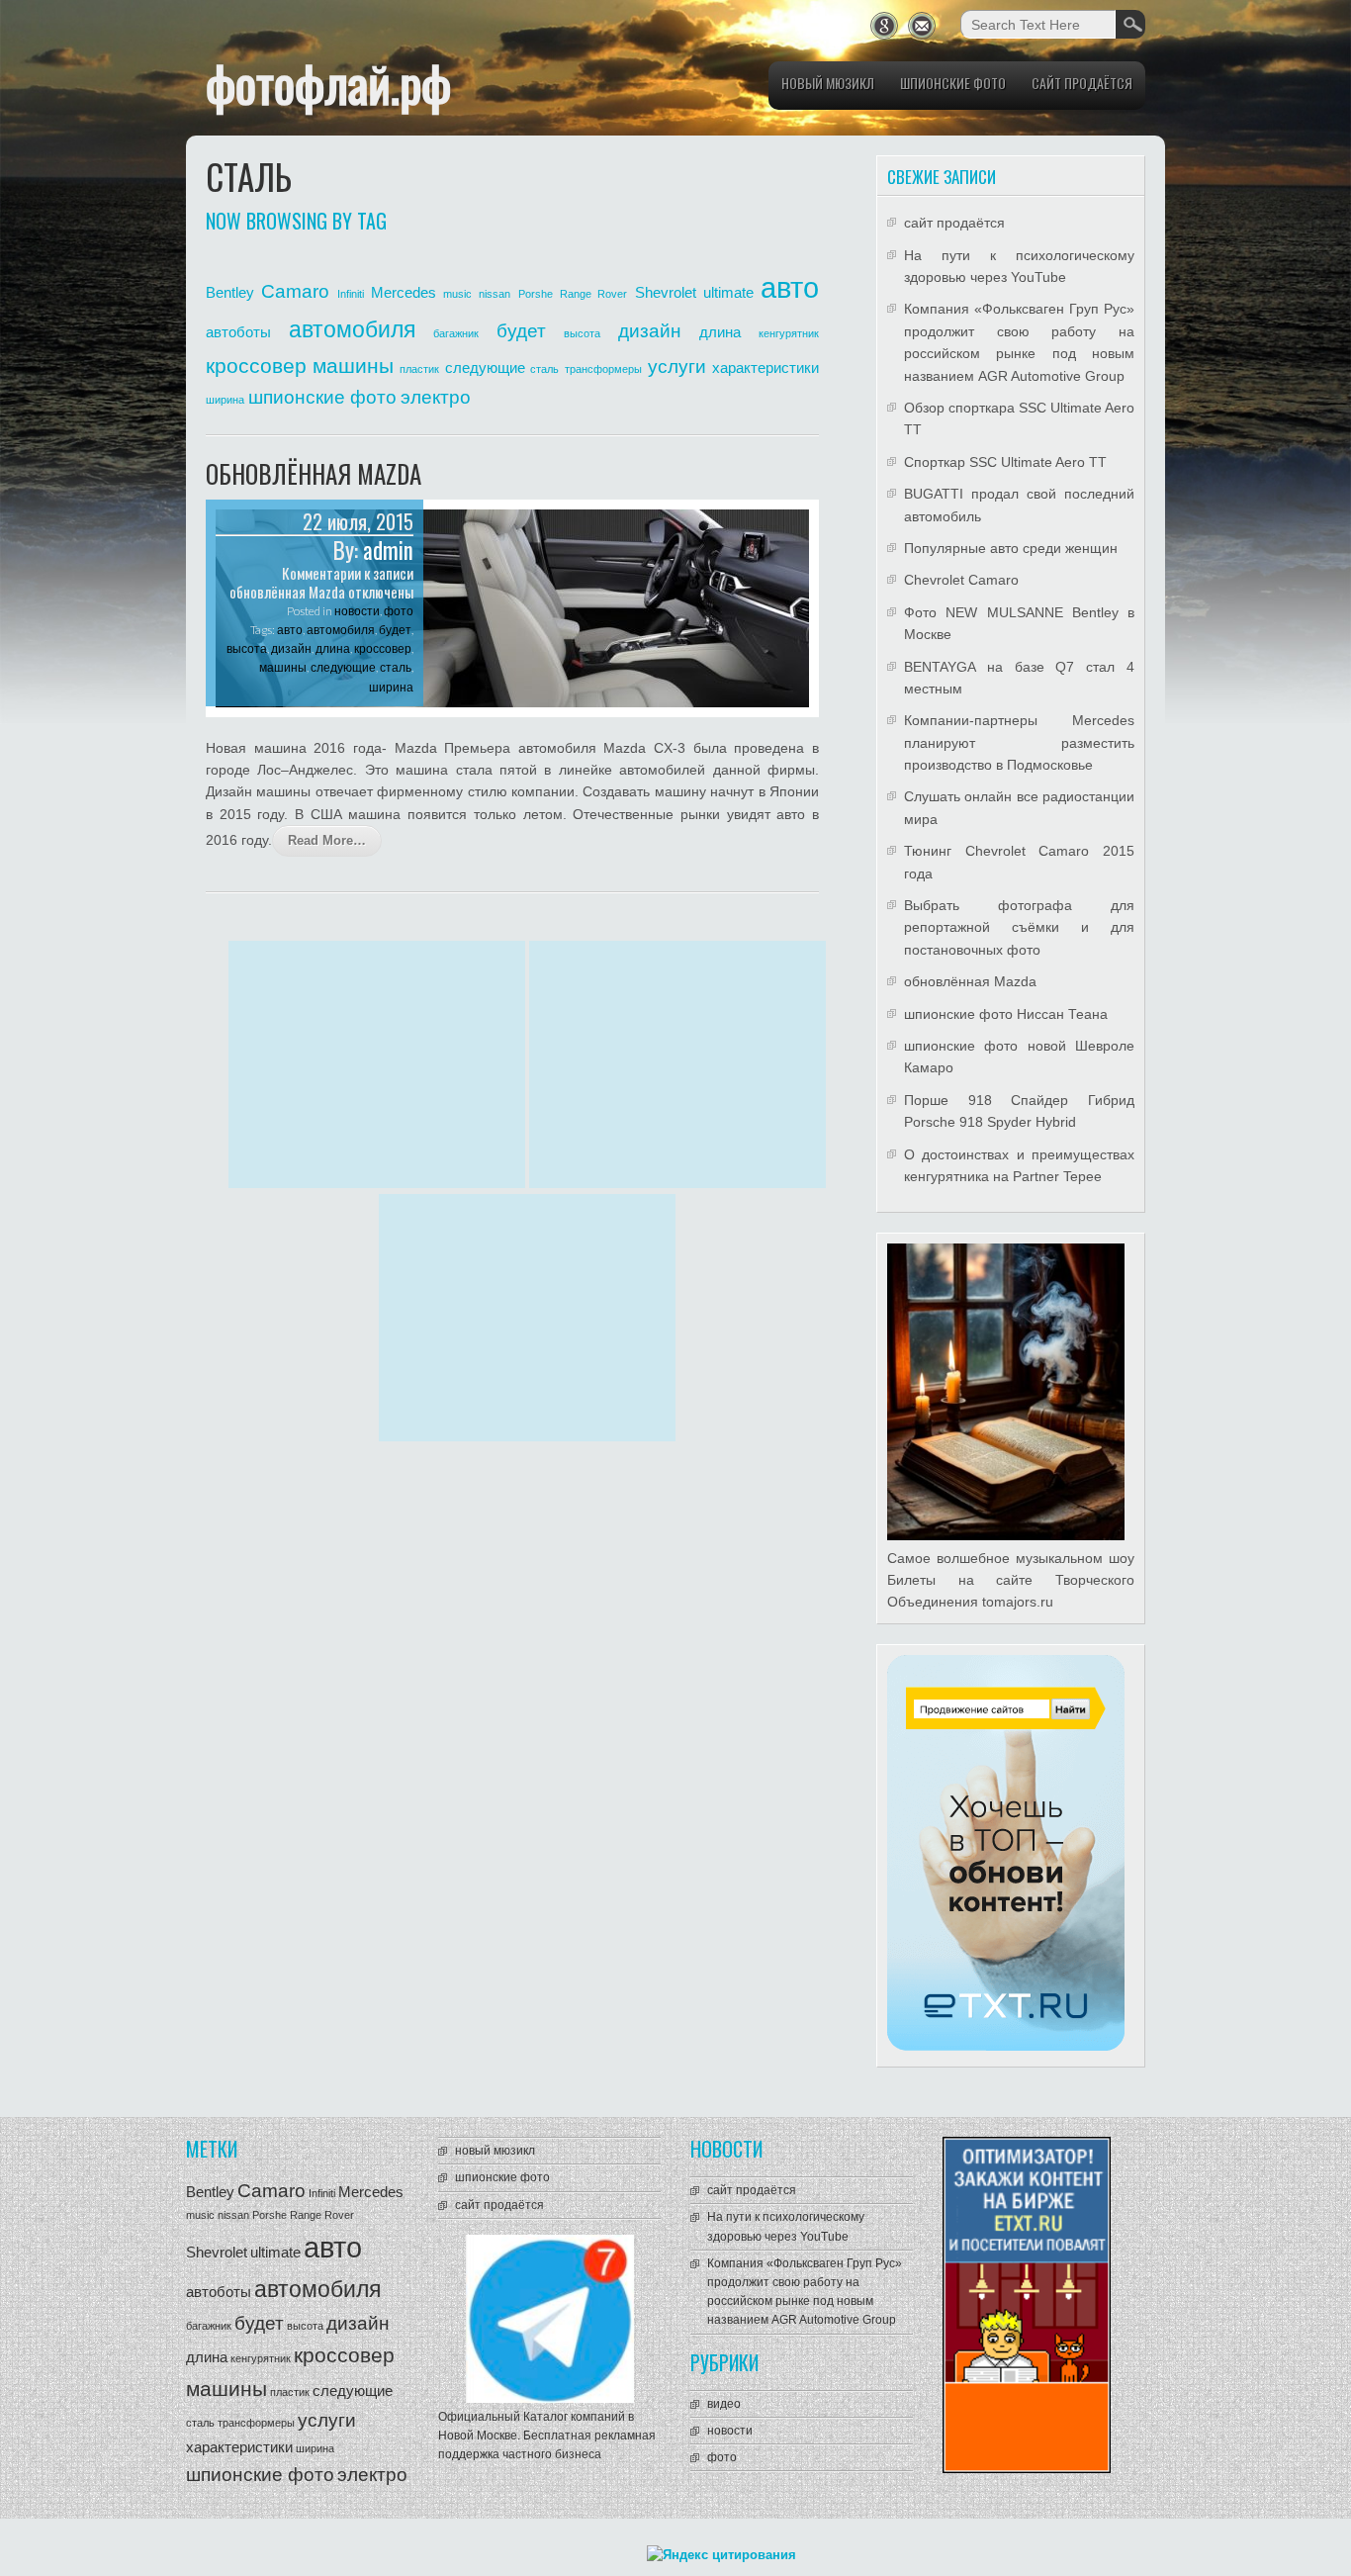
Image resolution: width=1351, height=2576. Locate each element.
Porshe (536, 294)
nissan (495, 294)
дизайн (650, 331)
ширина (225, 400)
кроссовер (256, 366)
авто (790, 287)
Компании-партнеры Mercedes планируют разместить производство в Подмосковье (1019, 742)
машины (353, 366)
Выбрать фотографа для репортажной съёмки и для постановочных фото (1019, 927)
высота (582, 333)
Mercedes (404, 292)
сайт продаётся (1082, 83)
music (457, 294)
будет (521, 331)
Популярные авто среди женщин (1011, 548)
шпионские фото (953, 83)
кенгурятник (789, 333)
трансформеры (603, 369)
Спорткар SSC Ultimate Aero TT (1005, 462)
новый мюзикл (828, 83)
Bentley (230, 292)
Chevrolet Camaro (961, 580)
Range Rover (593, 294)
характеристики (766, 368)
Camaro (295, 291)
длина (720, 332)
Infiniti (351, 294)
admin (388, 550)
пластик (419, 369)
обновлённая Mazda (314, 473)
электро (436, 397)
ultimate (728, 292)
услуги (677, 367)
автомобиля (352, 329)
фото (399, 611)
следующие (485, 368)
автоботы (238, 332)
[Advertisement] (377, 1064)
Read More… (327, 840)
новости (357, 611)
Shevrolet (666, 292)
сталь (544, 369)
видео (724, 2404)
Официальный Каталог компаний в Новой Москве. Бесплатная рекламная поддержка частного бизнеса (547, 2436)
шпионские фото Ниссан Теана (1006, 1014)
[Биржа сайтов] (1006, 2046)
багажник (456, 333)
